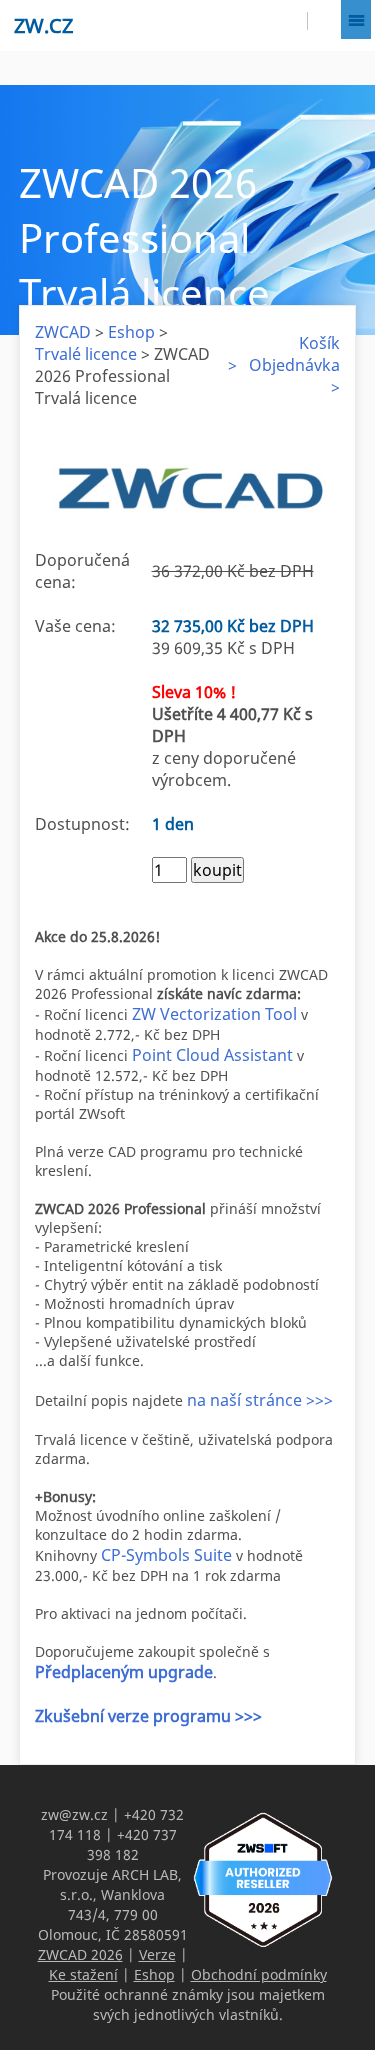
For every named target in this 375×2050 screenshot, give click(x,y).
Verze (157, 1954)
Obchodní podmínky (259, 1974)
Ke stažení (83, 1974)
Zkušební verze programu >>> (148, 1716)
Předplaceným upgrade (124, 1672)
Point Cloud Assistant (212, 1055)
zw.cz (43, 25)
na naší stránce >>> (260, 1400)
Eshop (131, 332)
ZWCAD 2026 (80, 1954)
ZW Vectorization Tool (214, 1014)
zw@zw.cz (74, 1814)
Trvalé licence (86, 354)
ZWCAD (63, 332)
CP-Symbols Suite (166, 1555)
